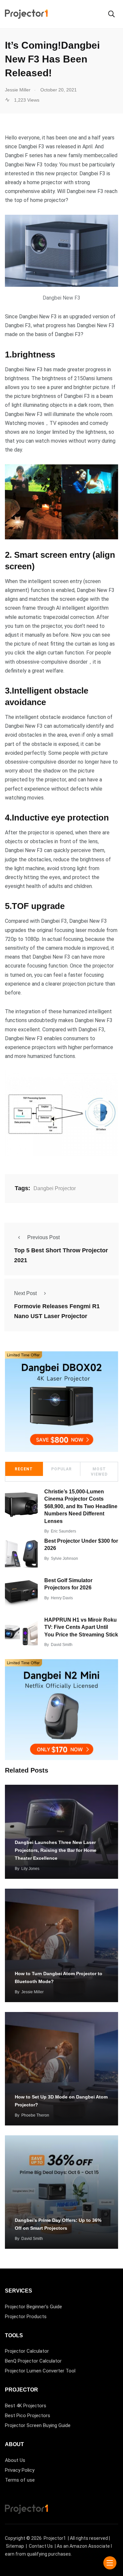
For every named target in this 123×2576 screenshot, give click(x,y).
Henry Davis (62, 1598)
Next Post (25, 1293)
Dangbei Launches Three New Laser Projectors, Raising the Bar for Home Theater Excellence (56, 1850)
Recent (24, 1469)
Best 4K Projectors (26, 2406)
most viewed (99, 1472)
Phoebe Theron (35, 2115)
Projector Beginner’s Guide (33, 2307)
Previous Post (43, 1237)
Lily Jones (30, 1869)
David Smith (62, 1645)
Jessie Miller (32, 1992)
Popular (61, 1469)
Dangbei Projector (55, 1188)
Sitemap (15, 2546)
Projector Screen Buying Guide (38, 2425)
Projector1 (55, 2538)
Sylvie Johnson (64, 1558)
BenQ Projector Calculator (33, 2361)
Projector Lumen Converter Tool (40, 2371)
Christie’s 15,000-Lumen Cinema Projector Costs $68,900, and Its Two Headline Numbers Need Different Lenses (81, 1506)
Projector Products (26, 2317)
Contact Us (41, 2546)
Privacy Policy (20, 2470)
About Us (15, 2460)
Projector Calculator (27, 2351)
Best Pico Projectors (28, 2416)
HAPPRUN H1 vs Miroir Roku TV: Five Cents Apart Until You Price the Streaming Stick (81, 1627)
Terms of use (20, 2480)
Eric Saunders (63, 1531)
